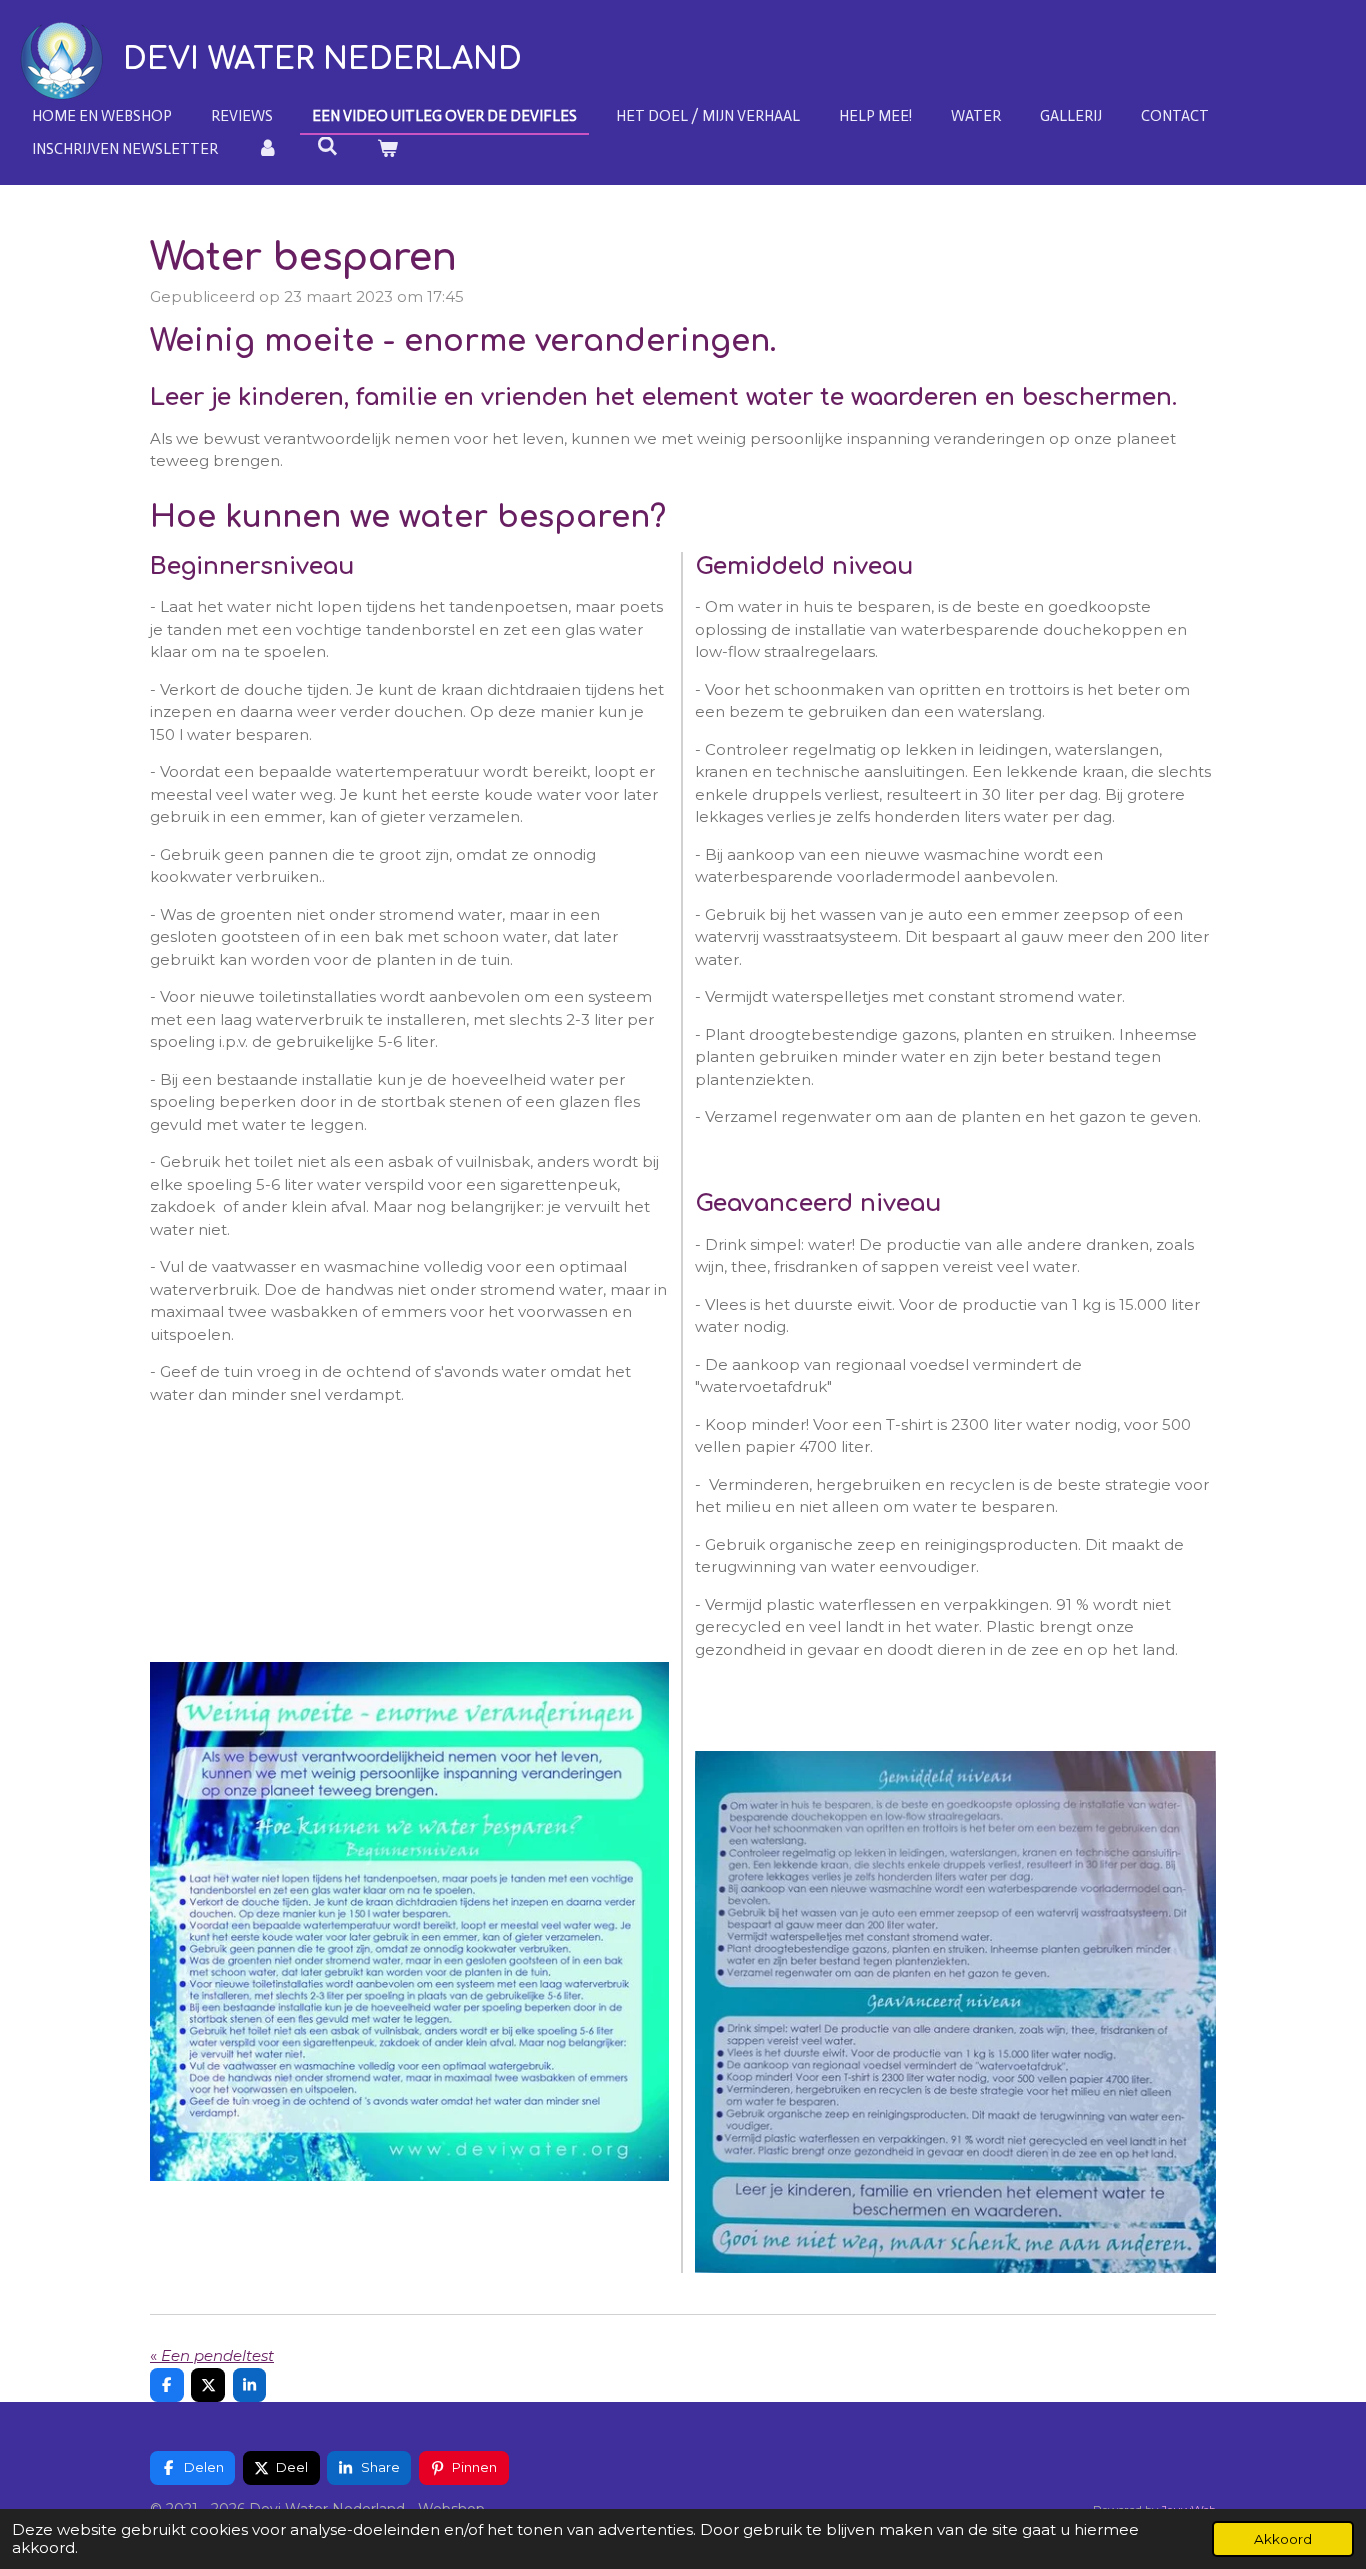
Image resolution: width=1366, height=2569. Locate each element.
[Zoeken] (327, 147)
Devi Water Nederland (322, 59)
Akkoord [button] (1283, 2539)
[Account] (267, 149)
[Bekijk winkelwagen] (387, 149)
